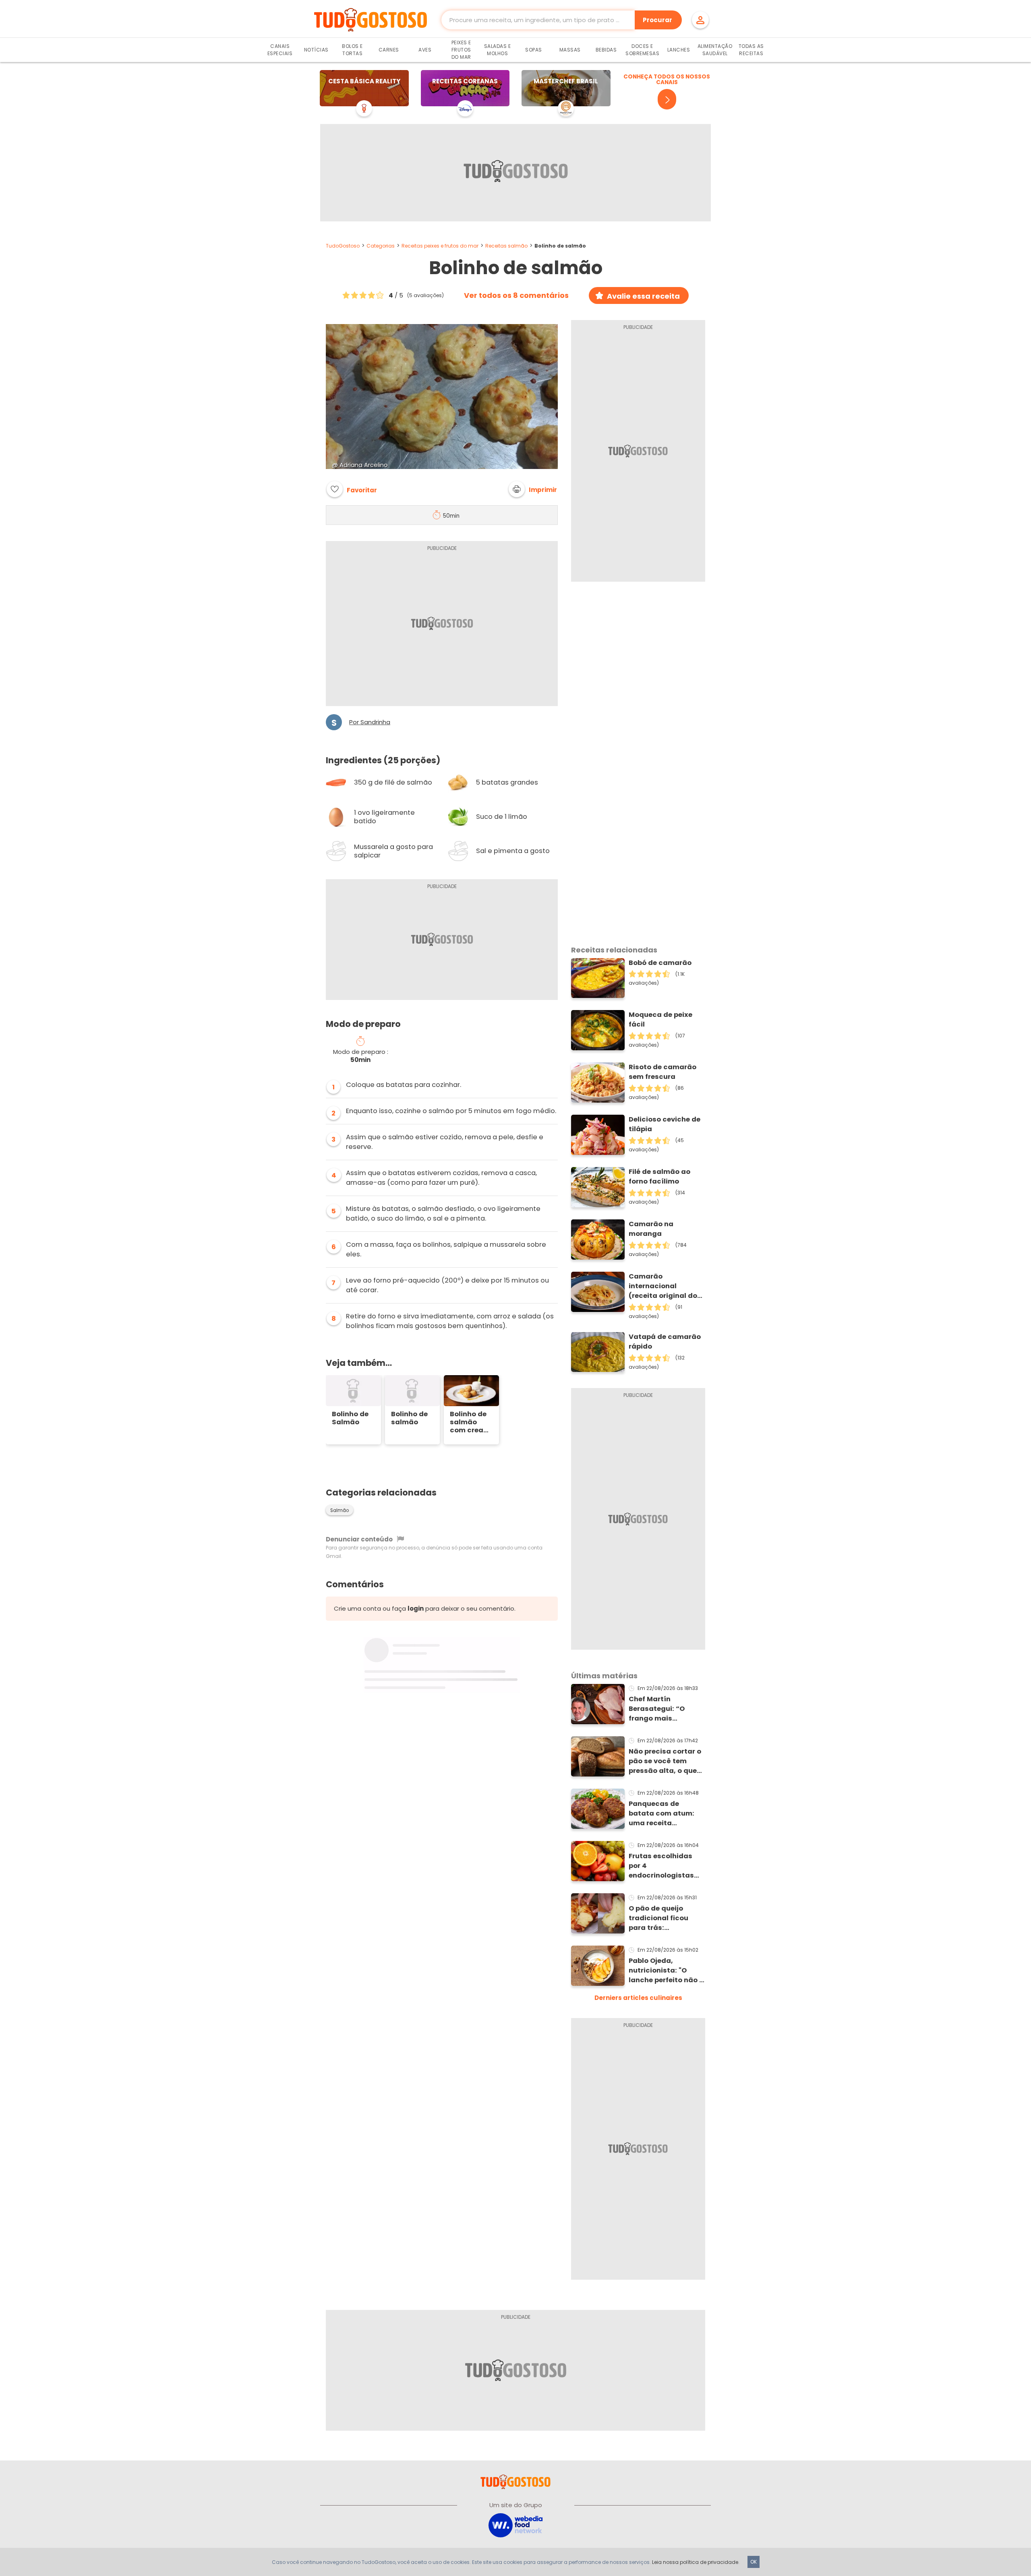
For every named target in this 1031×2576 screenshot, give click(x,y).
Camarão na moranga (651, 1229)
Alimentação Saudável (715, 50)
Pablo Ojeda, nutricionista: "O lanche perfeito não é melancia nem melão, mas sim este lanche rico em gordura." (667, 1971)
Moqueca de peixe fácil (660, 1019)
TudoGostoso (343, 246)
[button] (533, 489)
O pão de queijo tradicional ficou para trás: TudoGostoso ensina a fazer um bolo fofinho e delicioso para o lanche (665, 1918)
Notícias (316, 50)
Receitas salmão (506, 246)
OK (754, 2562)
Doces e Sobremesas (642, 50)
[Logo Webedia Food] (515, 2525)
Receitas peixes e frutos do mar (440, 246)
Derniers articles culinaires (638, 1998)
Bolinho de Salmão (350, 1418)
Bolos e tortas (352, 50)
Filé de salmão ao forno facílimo (659, 1176)
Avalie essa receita (643, 296)
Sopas (534, 50)
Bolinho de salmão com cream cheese (470, 1422)
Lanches (679, 50)
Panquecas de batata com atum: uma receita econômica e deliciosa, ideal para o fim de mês (665, 1814)
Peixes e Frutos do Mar (461, 50)
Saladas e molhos (498, 50)
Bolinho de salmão (409, 1418)
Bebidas (606, 50)
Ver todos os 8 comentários (516, 295)
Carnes (389, 50)
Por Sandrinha (370, 722)
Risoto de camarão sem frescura (662, 1072)
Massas (570, 50)
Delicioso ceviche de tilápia (665, 1124)
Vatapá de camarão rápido (665, 1342)
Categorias (381, 246)
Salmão (340, 1510)
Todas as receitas (751, 50)
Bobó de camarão (660, 963)
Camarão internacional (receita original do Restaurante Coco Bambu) (663, 1286)
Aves (425, 50)
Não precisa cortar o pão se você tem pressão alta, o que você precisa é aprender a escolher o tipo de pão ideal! (665, 1761)
